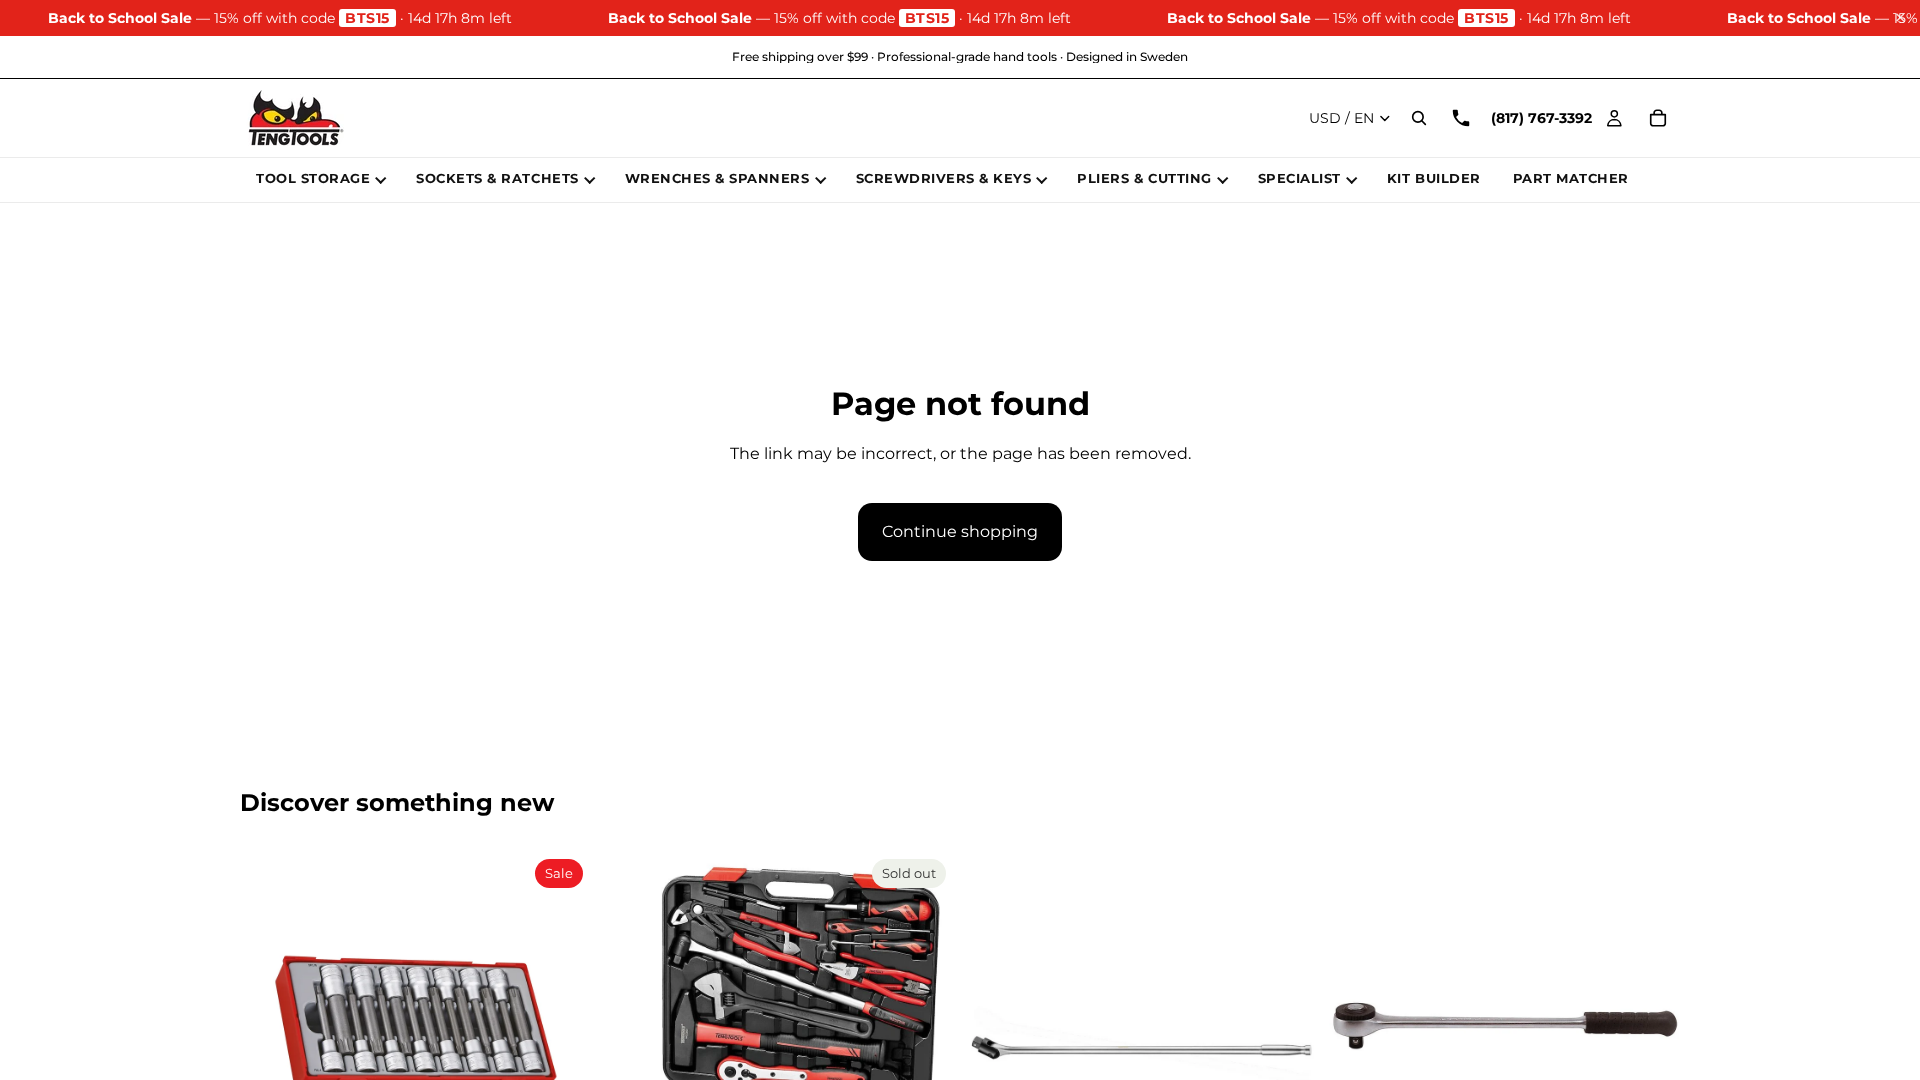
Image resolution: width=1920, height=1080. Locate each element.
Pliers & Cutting (1144, 178)
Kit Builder (1434, 178)
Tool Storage (313, 178)
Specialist (1299, 178)
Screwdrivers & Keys (944, 178)
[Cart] (1658, 118)
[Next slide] (561, 1027)
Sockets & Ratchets (497, 178)
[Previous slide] (270, 1027)
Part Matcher (1571, 178)
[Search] (1419, 118)
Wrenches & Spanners (717, 178)
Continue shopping (960, 531)
